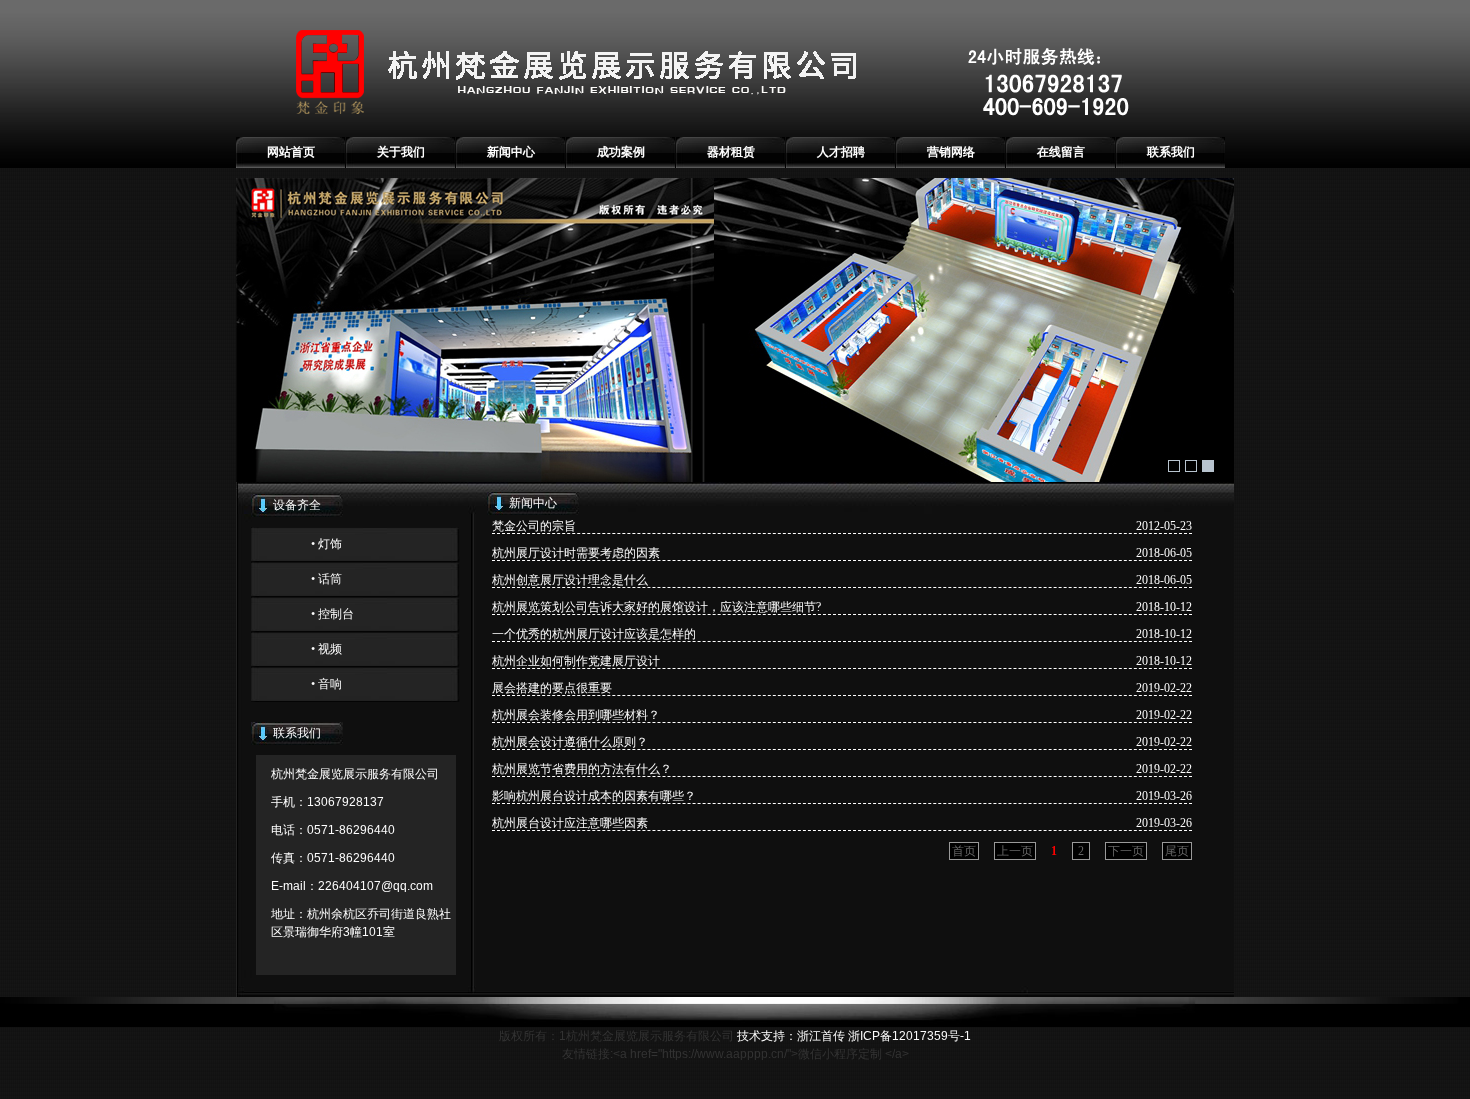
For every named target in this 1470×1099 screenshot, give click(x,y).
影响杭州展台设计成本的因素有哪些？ (594, 796)
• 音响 (326, 684)
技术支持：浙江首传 (791, 1036)
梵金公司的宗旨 (534, 526)
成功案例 (621, 152)
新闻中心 (511, 152)
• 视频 (326, 649)
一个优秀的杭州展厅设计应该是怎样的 (594, 634)
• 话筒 (326, 579)
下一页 (1126, 851)
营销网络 (951, 152)
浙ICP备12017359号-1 (909, 1036)
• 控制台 (332, 614)
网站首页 (291, 152)
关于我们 (401, 152)
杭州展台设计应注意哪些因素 (570, 823)
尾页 (1177, 851)
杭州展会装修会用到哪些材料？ (576, 715)
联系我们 (1171, 152)
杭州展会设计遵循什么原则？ (570, 742)
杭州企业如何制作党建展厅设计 (576, 661)
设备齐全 (297, 505)
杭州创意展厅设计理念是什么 (570, 580)
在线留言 (1061, 152)
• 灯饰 (326, 544)
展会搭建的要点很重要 (552, 688)
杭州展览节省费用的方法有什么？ (582, 769)
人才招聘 (841, 152)
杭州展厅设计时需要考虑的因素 (576, 553)
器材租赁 (731, 152)
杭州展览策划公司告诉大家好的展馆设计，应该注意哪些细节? (656, 607)
